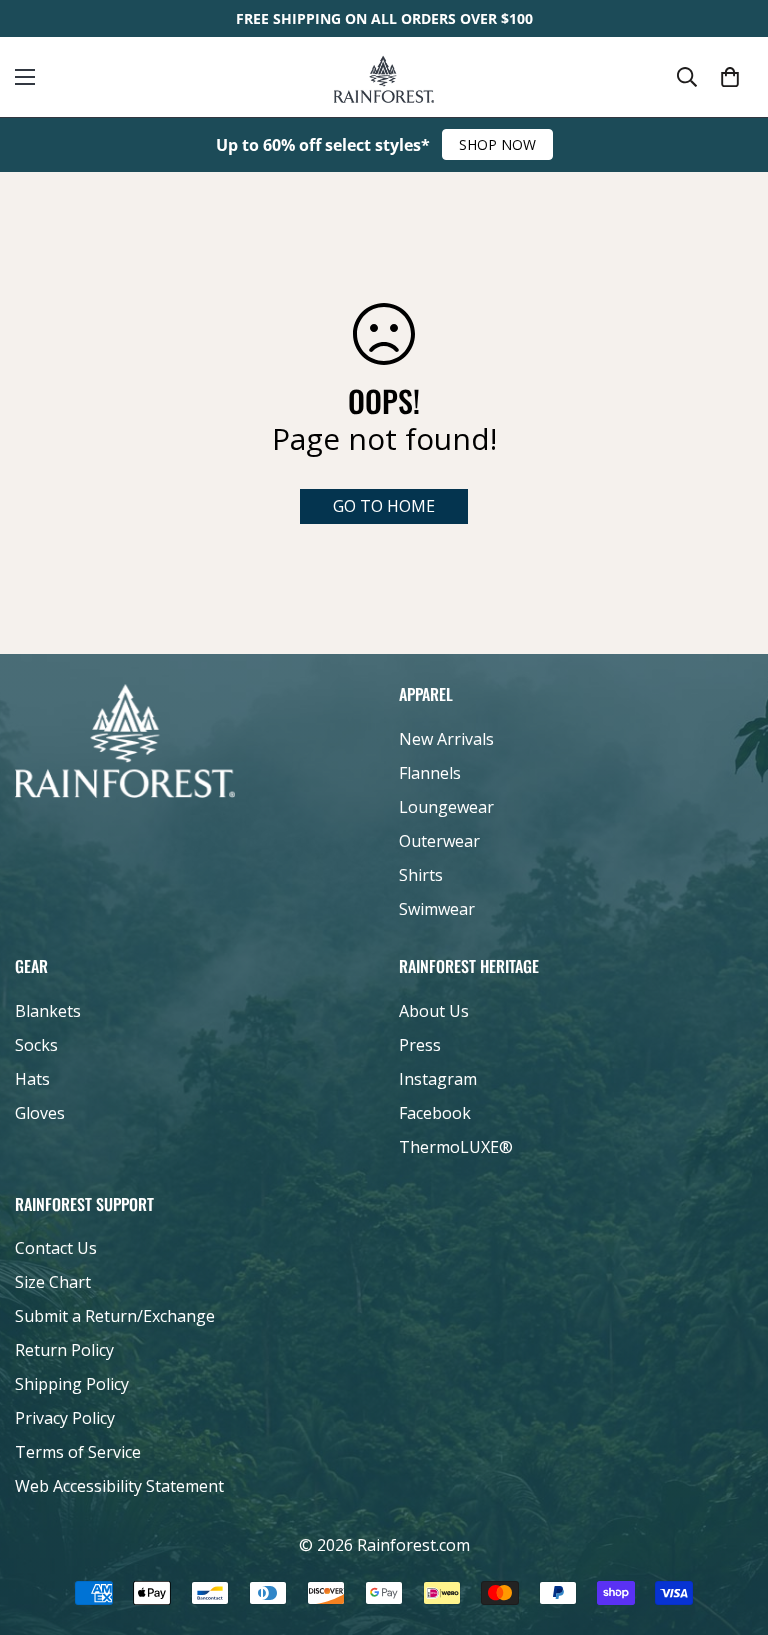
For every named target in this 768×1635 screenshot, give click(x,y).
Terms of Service (78, 1452)
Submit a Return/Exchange (115, 1316)
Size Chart (53, 1282)
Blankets (48, 1011)
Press (420, 1045)
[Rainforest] (384, 77)
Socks (36, 1045)
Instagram (438, 1079)
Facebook (435, 1113)
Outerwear (439, 841)
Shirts (421, 875)
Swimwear (437, 909)
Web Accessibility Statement (119, 1486)
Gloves (40, 1113)
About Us (434, 1011)
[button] (730, 77)
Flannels (430, 773)
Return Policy (64, 1350)
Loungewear (446, 807)
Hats (32, 1079)
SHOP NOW (497, 144)
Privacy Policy (65, 1418)
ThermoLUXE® (456, 1147)
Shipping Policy (72, 1384)
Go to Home (384, 506)
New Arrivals (446, 739)
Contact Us (56, 1248)
